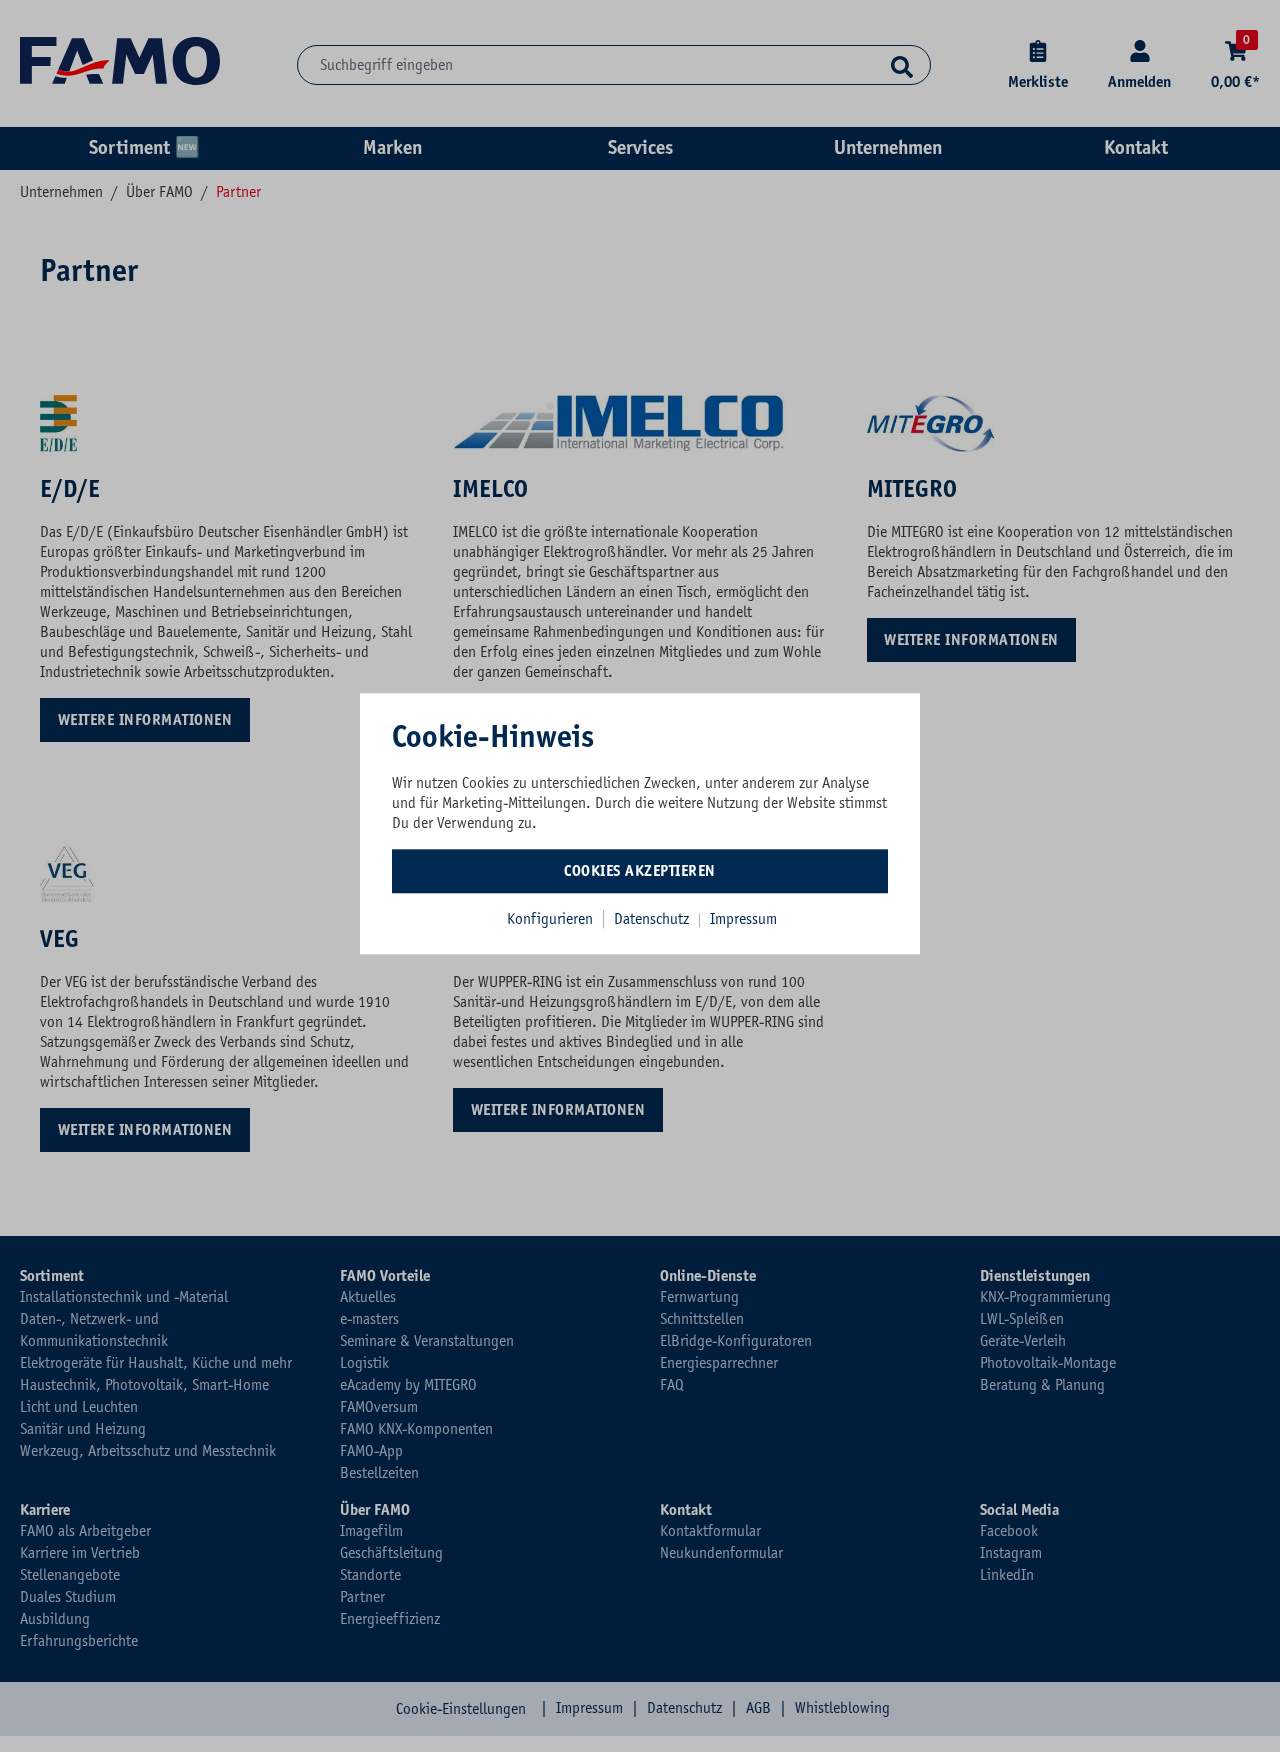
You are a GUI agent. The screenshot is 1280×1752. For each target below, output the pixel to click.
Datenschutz (653, 919)
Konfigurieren (550, 919)
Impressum (743, 919)
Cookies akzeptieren (640, 871)
